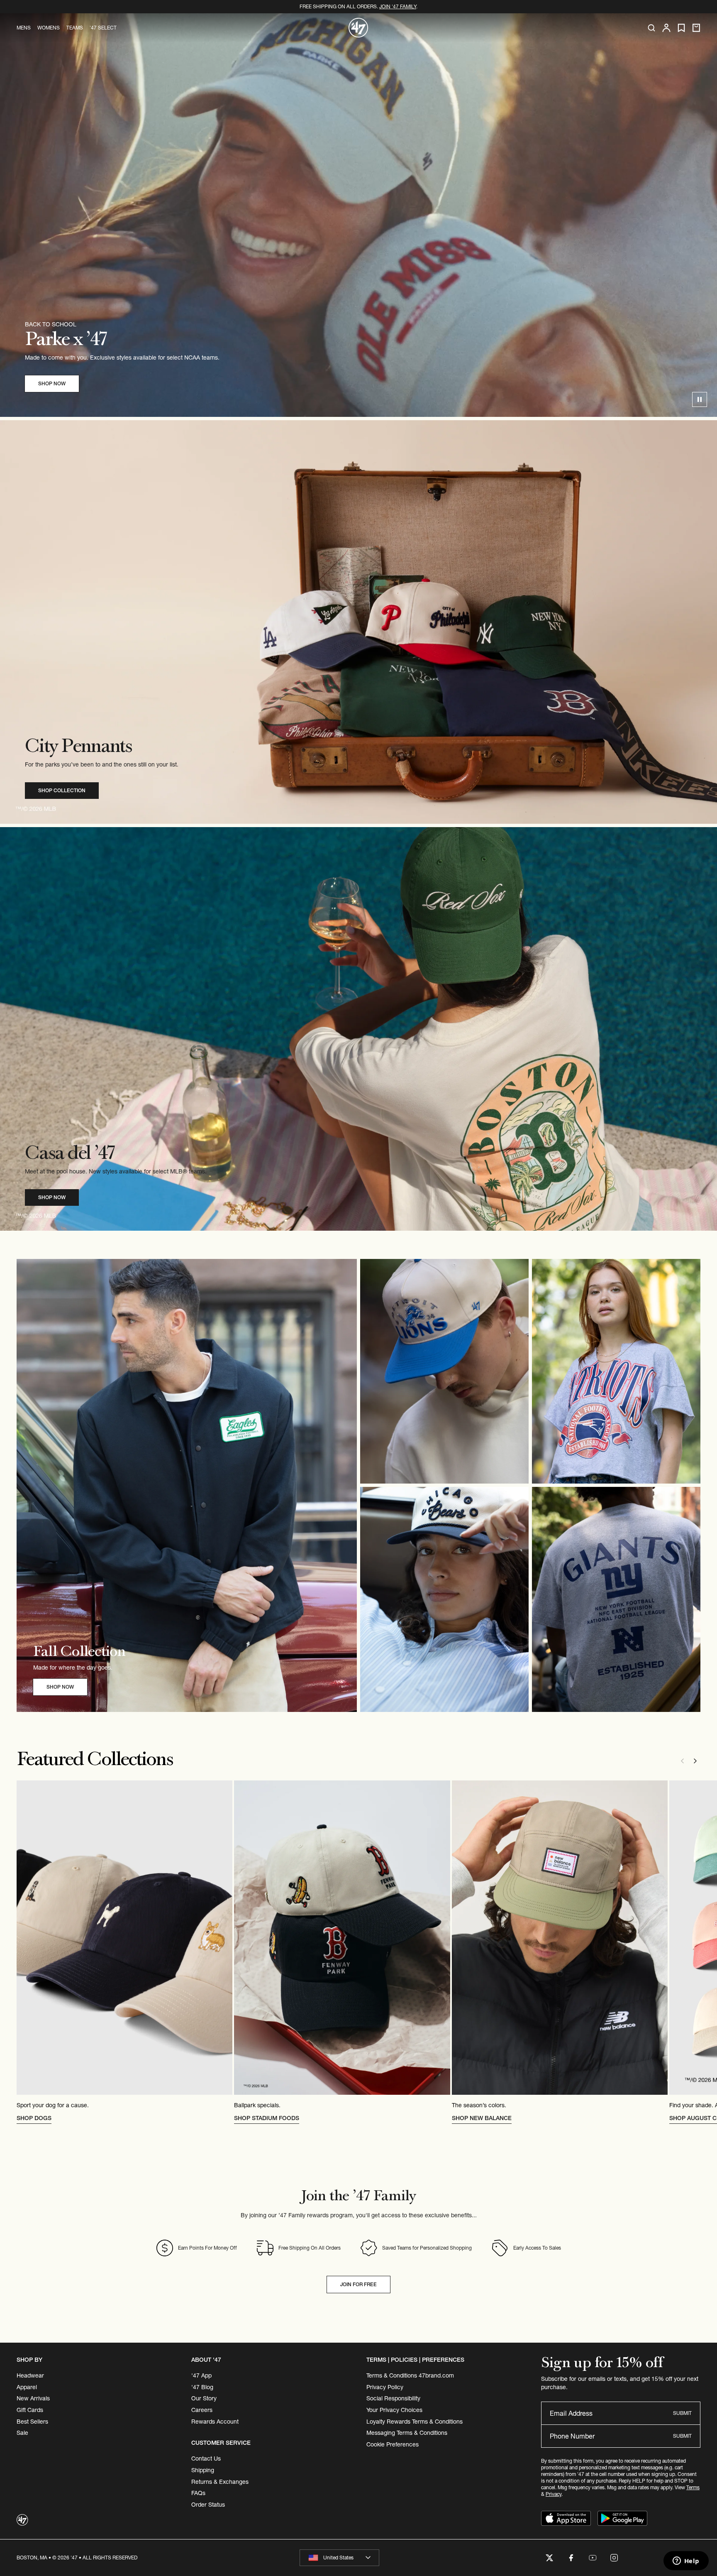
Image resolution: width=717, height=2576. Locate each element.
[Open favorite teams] (681, 28)
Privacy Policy (385, 2387)
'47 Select (103, 28)
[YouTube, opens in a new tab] (593, 2558)
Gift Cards (30, 2410)
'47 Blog (202, 2387)
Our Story (204, 2398)
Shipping (203, 2470)
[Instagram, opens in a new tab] (614, 2558)
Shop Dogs (34, 2118)
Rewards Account (215, 2422)
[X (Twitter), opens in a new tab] (549, 2558)
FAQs (198, 2493)
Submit (682, 2413)
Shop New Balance (482, 2118)
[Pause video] (700, 399)
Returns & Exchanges (220, 2482)
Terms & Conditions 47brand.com (410, 2375)
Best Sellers (32, 2422)
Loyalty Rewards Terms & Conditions (415, 2422)
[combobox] (339, 2558)
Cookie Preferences (393, 2444)
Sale (22, 2433)
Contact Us (206, 2458)
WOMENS (49, 28)
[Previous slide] (682, 1761)
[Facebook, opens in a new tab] (571, 2558)
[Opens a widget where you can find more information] (686, 2561)
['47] (358, 28)
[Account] (666, 28)
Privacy (554, 2494)
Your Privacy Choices (394, 2410)
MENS (24, 28)
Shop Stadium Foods (267, 2118)
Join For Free (358, 2284)
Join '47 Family (398, 6)
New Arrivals (33, 2398)
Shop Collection (62, 790)
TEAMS (75, 28)
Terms (693, 2487)
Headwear (30, 2375)
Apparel (27, 2387)
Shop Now (52, 383)
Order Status (208, 2505)
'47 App (201, 2375)
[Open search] (651, 28)
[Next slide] (695, 1761)
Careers (202, 2410)
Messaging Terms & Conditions (407, 2433)
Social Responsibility (393, 2398)
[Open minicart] (696, 28)
